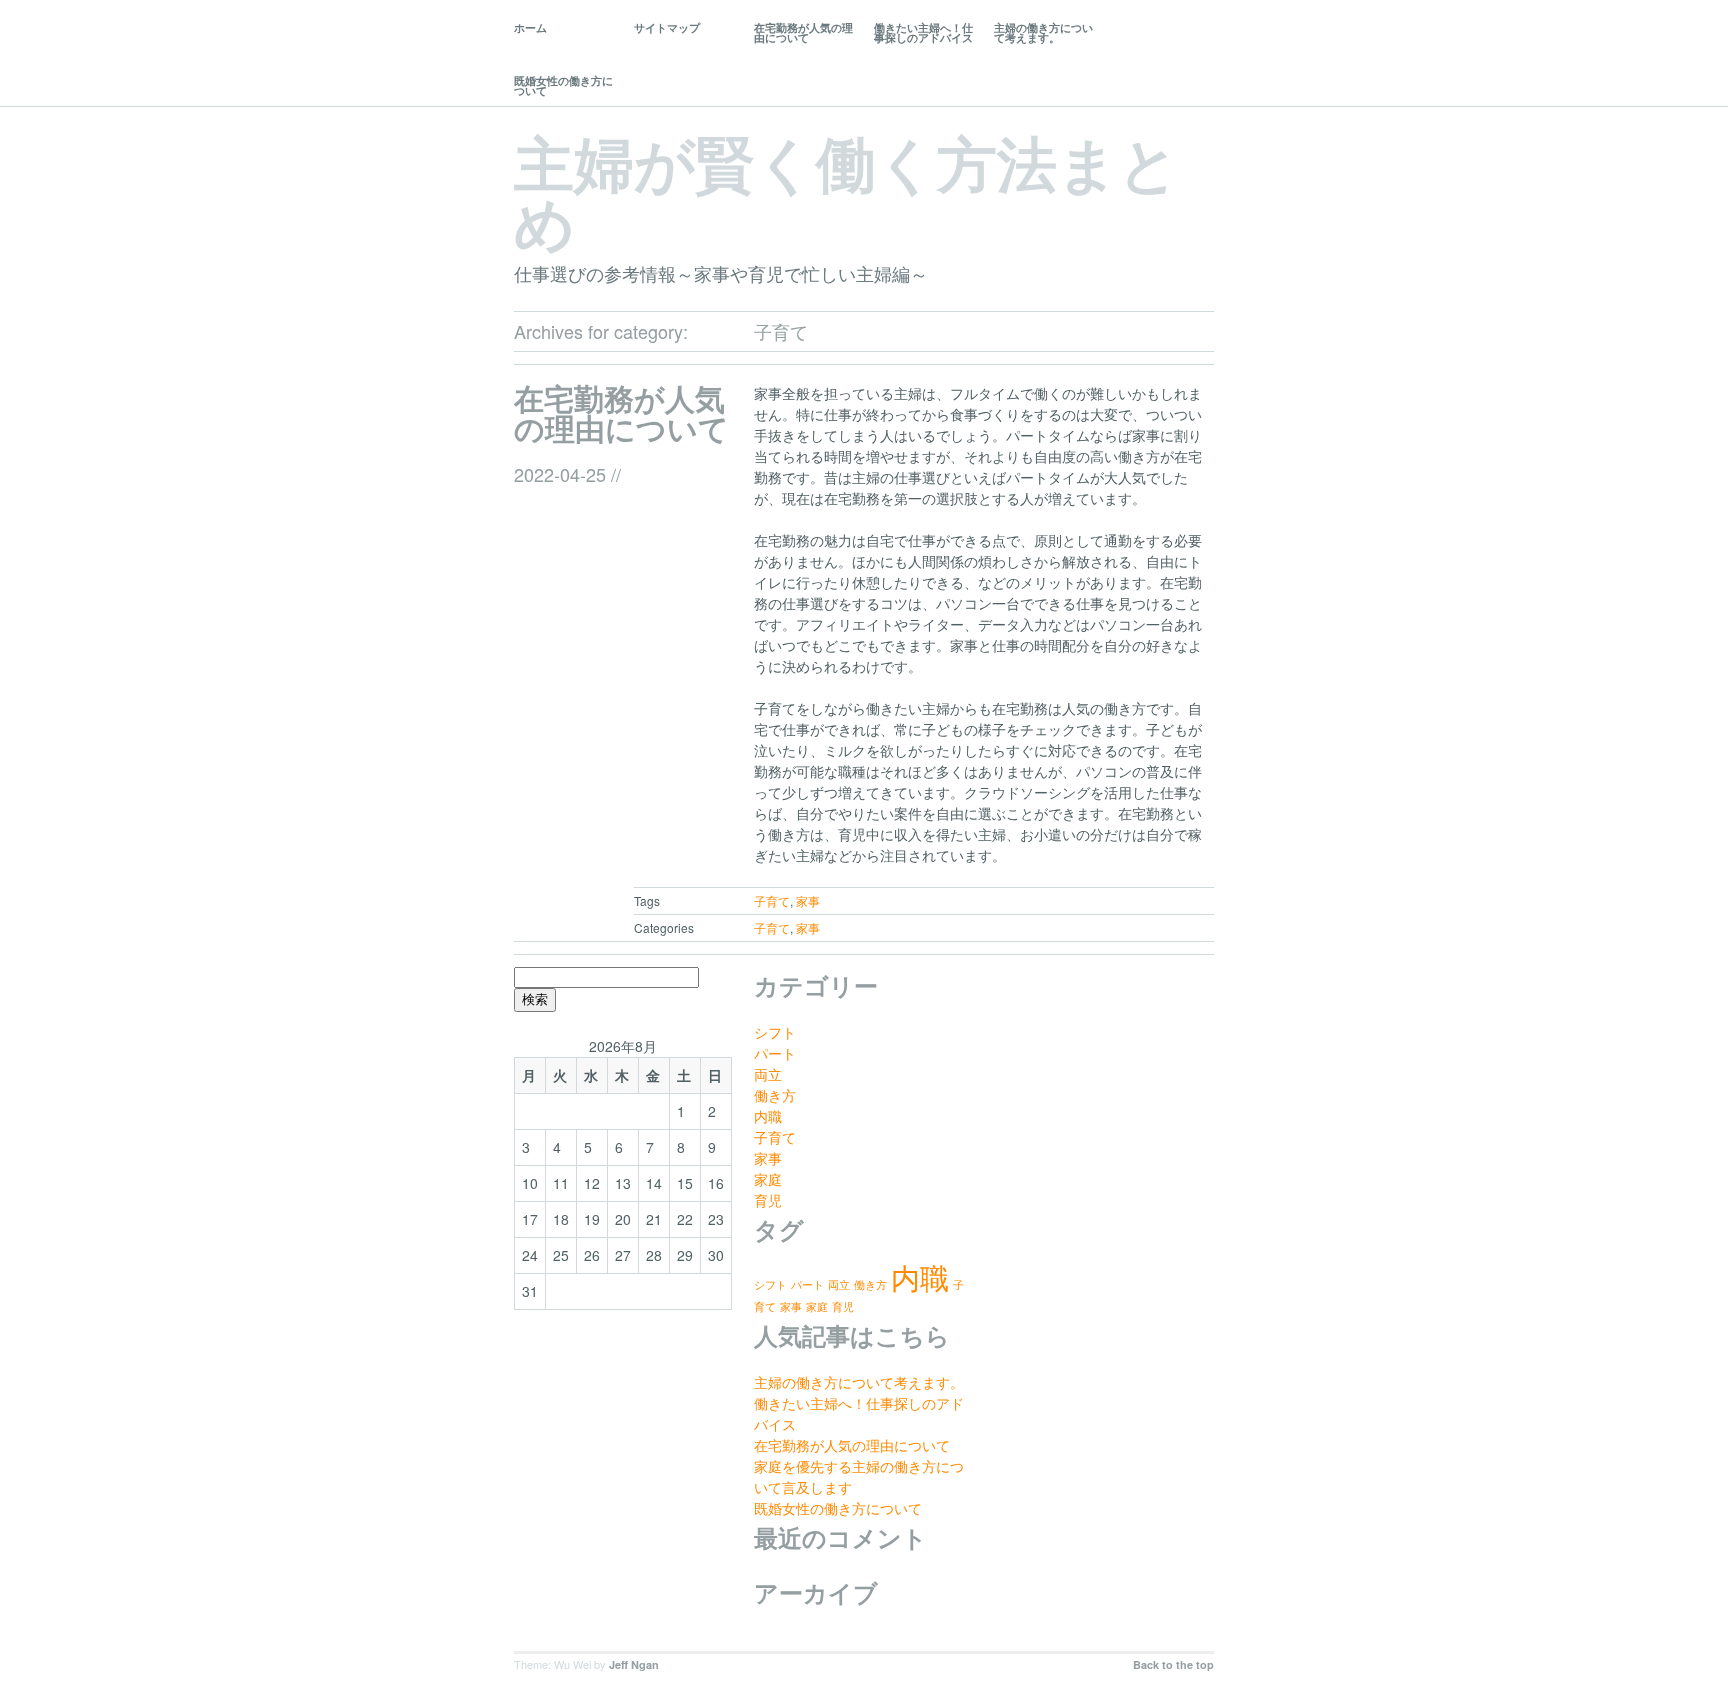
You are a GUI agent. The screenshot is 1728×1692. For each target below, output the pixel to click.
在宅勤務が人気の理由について (803, 32)
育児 (768, 1200)
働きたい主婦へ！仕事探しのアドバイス (923, 32)
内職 (768, 1116)
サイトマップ (667, 27)
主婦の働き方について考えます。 (1043, 32)
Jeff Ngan (634, 1664)
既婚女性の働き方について (563, 85)
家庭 (768, 1179)
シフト (775, 1032)
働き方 (775, 1095)
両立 (768, 1074)
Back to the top (1173, 1664)
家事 (808, 900)
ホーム (530, 27)
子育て (772, 900)
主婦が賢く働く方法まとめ (846, 191)
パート (775, 1053)
